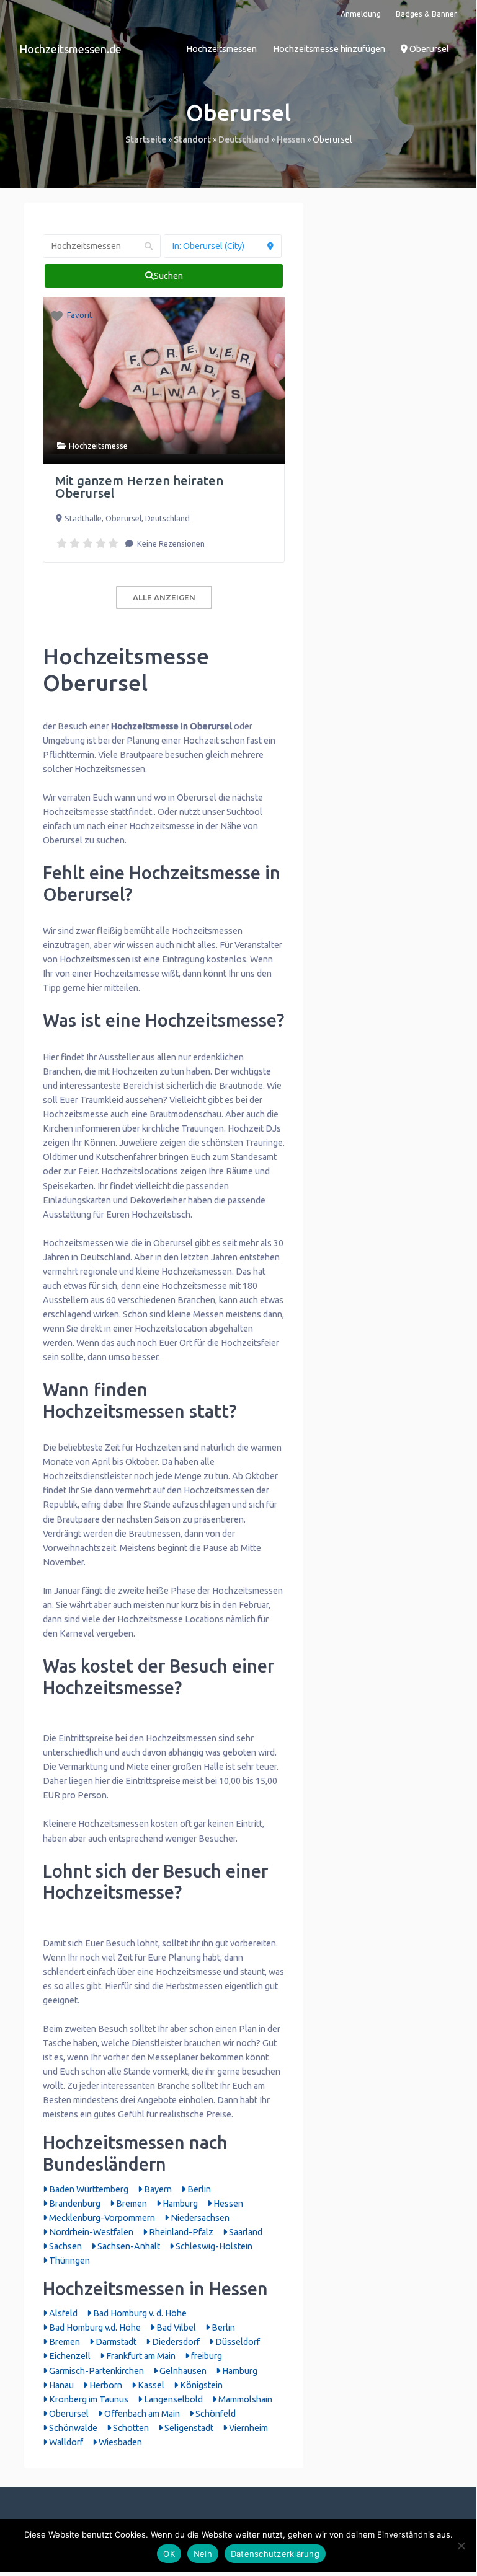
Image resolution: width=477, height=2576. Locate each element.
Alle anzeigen (164, 597)
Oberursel (428, 49)
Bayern (157, 2189)
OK (169, 2554)
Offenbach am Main (141, 2414)
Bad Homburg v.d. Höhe (94, 2328)
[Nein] (461, 2546)
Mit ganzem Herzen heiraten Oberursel (139, 487)
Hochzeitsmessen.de (70, 49)
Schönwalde (72, 2428)
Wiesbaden (119, 2442)
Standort (192, 139)
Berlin (198, 2189)
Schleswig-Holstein (213, 2246)
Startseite (146, 139)
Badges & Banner (426, 14)
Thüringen (69, 2261)
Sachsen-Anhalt (128, 2246)
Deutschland (244, 139)
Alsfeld (62, 2313)
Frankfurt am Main (140, 2356)
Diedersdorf (175, 2342)
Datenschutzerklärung (275, 2554)
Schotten (130, 2428)
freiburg (206, 2356)
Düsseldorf (237, 2342)
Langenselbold (172, 2399)
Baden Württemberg (88, 2189)
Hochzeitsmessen (221, 49)
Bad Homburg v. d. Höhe (139, 2313)
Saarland (245, 2232)
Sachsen (65, 2246)
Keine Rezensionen (170, 543)
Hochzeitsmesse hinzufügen (329, 49)
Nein (203, 2554)
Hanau (60, 2385)
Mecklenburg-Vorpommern (101, 2218)
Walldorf (65, 2442)
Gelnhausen (182, 2371)
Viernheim (247, 2428)
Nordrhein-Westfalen (90, 2232)
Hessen (291, 139)
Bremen (131, 2204)
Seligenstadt (188, 2428)
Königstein (200, 2385)
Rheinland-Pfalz (180, 2232)
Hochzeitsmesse (98, 446)
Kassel (150, 2385)
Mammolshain (244, 2399)
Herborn (105, 2385)
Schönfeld (215, 2414)
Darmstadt (115, 2342)
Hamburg (179, 2204)
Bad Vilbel (175, 2328)
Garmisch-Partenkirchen (96, 2371)
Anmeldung (361, 14)
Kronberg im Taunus (88, 2399)
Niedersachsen (199, 2218)
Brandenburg (74, 2204)
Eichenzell (69, 2356)
